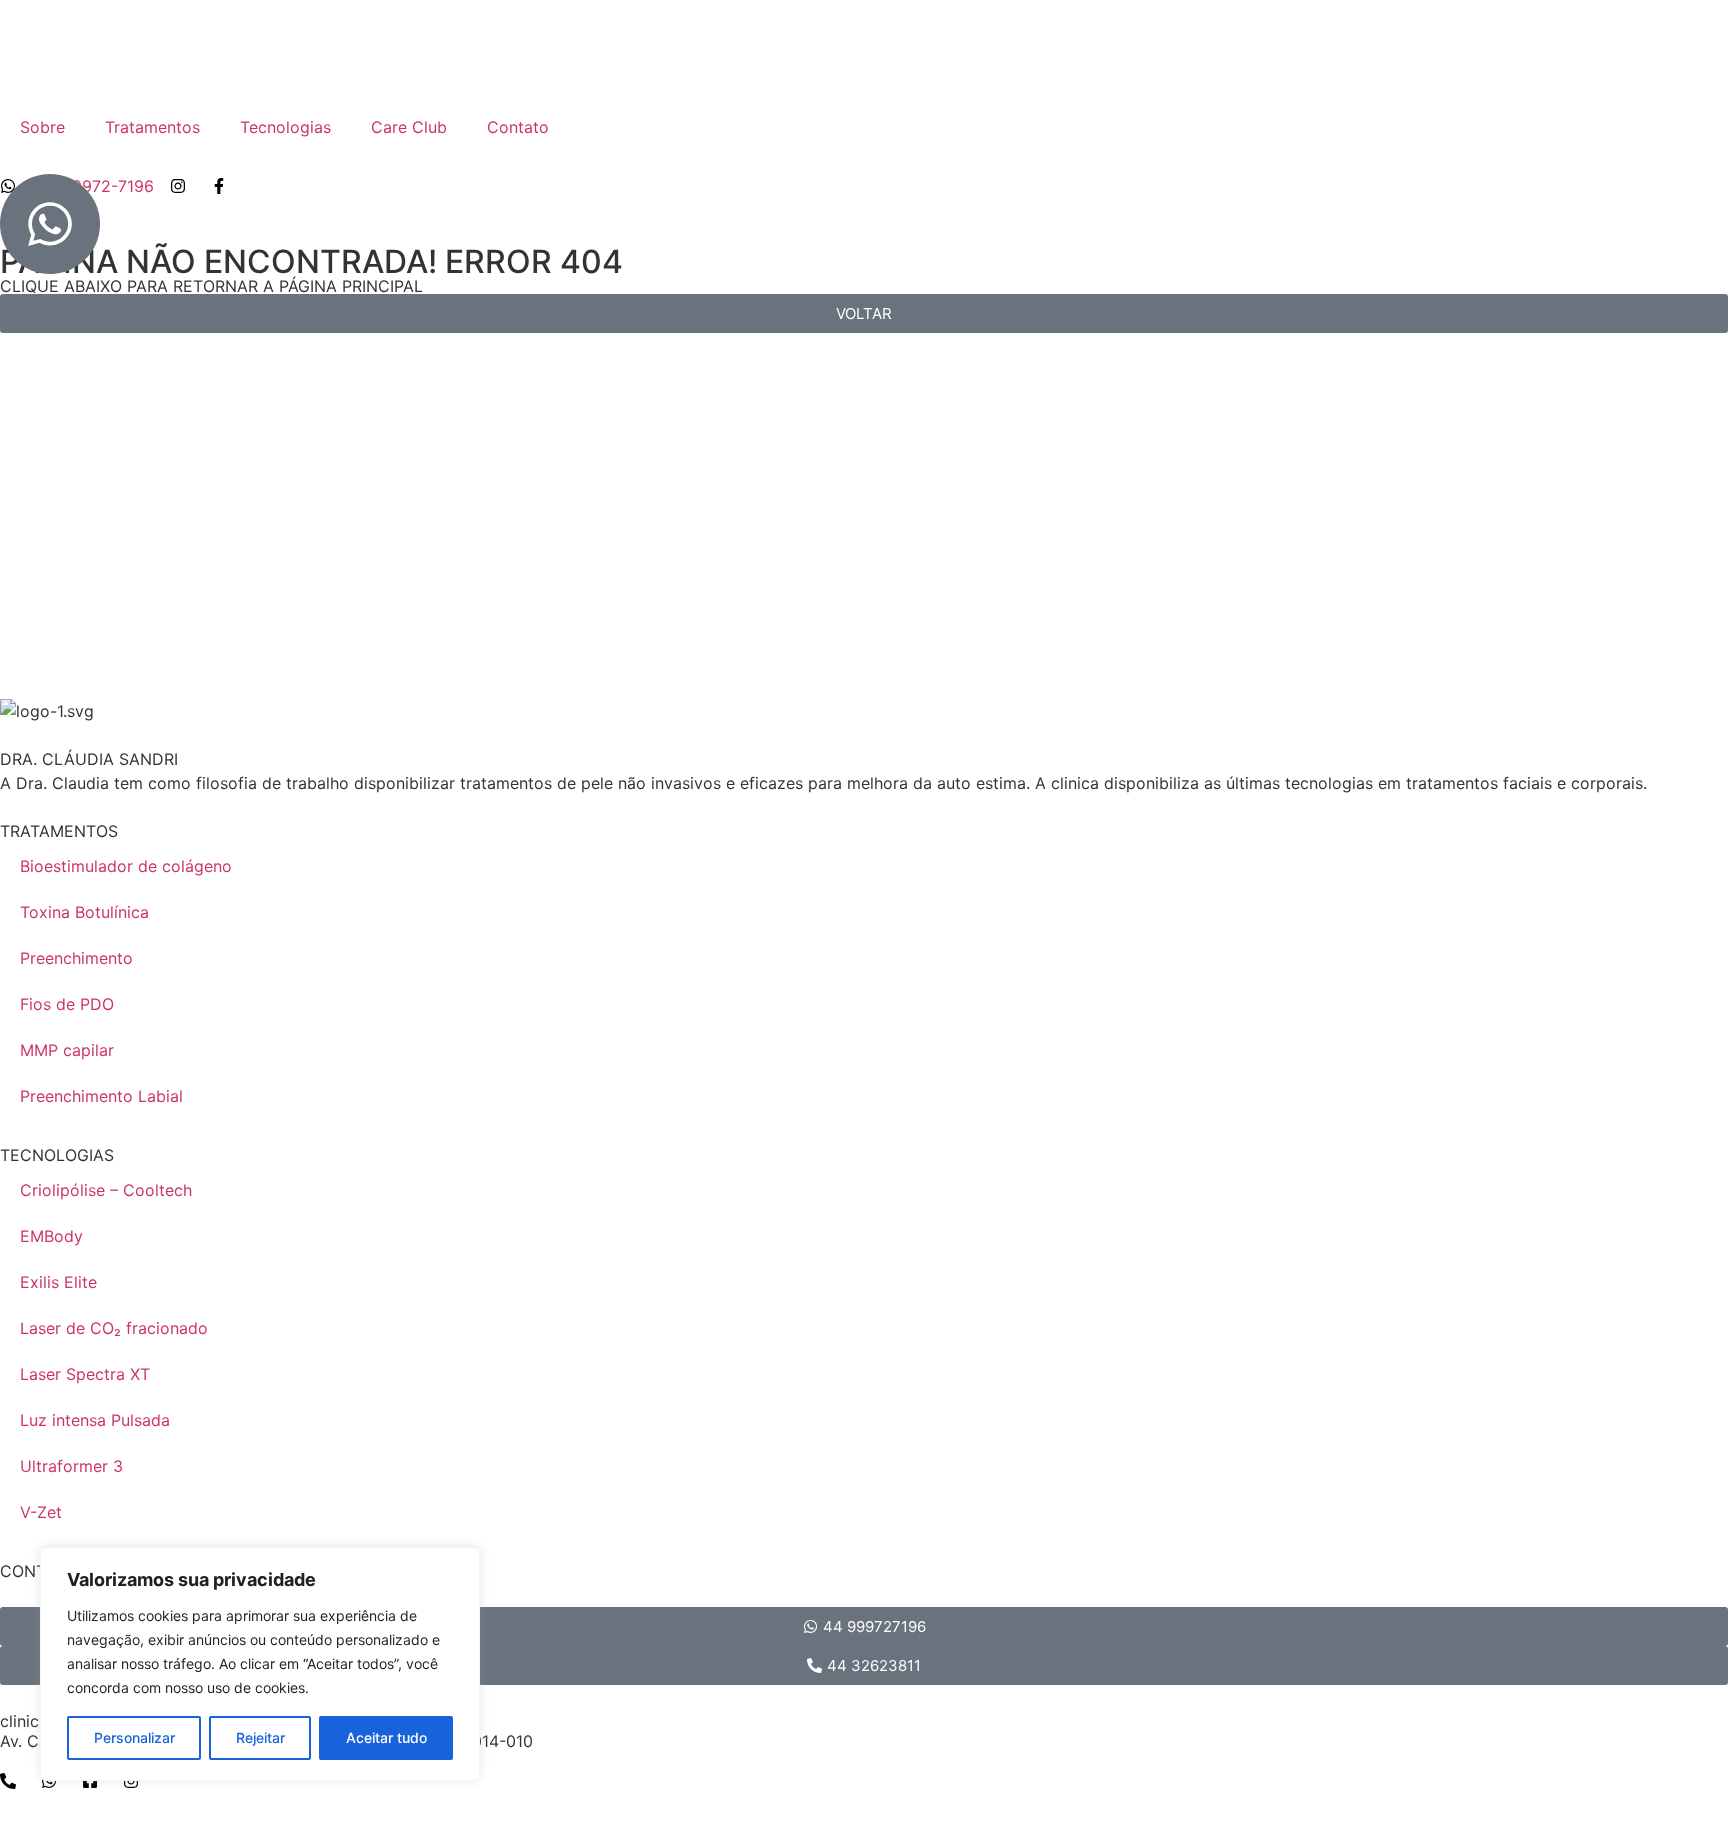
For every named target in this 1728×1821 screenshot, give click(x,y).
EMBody (51, 1236)
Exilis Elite (58, 1282)
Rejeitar (260, 1737)
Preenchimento (76, 958)
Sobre (42, 127)
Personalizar (134, 1737)
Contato (518, 127)
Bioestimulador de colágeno (126, 866)
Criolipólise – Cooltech (106, 1190)
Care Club (409, 127)
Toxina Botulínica (84, 912)
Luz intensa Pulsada (95, 1420)
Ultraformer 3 (71, 1466)
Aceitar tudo (386, 1737)
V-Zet (41, 1512)
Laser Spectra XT (85, 1374)
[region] (260, 1664)
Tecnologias (285, 127)
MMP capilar (67, 1050)
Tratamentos (152, 127)
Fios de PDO (67, 1004)
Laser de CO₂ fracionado (114, 1328)
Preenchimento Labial (101, 1096)
